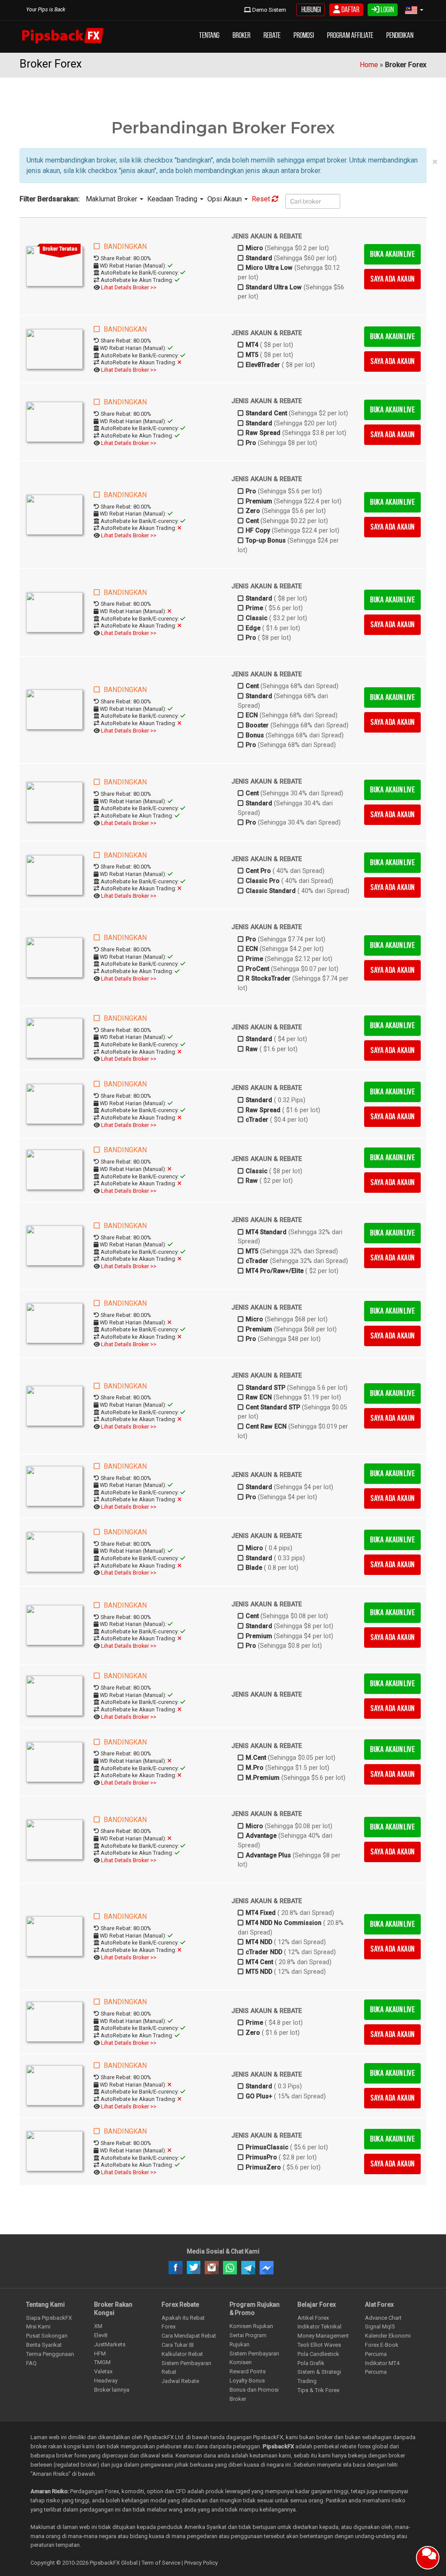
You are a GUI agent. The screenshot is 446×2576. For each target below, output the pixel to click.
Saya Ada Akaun (392, 279)
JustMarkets (110, 2344)
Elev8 (101, 2335)
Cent (252, 521)
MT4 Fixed (261, 1913)
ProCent (257, 969)
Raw (252, 1049)
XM (98, 2326)
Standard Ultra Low (274, 287)
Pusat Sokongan (47, 2336)
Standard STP (265, 1388)
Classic (257, 618)
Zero (253, 511)
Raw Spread (263, 433)
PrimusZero (263, 2167)
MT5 (252, 355)
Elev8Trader (263, 365)
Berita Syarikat (44, 2345)
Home (369, 65)
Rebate (272, 35)
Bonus (255, 735)
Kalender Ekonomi (388, 2336)
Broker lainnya (112, 2390)
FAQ (31, 2363)
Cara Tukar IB (178, 2345)
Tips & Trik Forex (318, 2390)
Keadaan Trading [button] (173, 199)
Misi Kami (38, 2327)
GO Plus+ (259, 2096)
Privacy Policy (201, 2563)
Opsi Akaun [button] (225, 199)
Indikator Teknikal (319, 2327)
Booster (257, 725)
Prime (254, 608)
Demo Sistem (269, 10)
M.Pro (255, 1768)
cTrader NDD (264, 1952)
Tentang (209, 35)
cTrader (257, 1120)
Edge (253, 628)
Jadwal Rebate (180, 2381)
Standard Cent (266, 413)
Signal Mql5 (380, 2327)
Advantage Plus (268, 1855)
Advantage (261, 1836)
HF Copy (258, 531)
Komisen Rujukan (251, 2326)
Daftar (350, 10)
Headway (106, 2381)
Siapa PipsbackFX (49, 2318)
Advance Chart (383, 2318)
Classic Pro (263, 881)
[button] (414, 10)
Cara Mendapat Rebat (189, 2336)
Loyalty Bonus (247, 2381)
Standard (259, 258)
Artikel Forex (313, 2318)
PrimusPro (261, 2157)
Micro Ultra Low (269, 268)
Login (387, 10)
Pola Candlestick (318, 2354)
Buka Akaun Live (392, 254)
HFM (100, 2354)
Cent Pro (258, 871)
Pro (251, 443)
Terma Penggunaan (50, 2354)
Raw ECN (259, 1397)
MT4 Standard (266, 1232)
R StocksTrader (268, 979)
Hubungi (311, 10)
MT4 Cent (259, 1962)
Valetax (103, 2371)
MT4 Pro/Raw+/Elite (275, 1271)
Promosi (304, 35)
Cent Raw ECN (266, 1427)
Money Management (323, 2336)
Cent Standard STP (273, 1407)
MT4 (252, 345)
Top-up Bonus (266, 541)
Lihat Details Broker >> (129, 287)
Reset (262, 199)
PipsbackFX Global (114, 2563)
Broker (242, 35)
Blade (254, 1568)
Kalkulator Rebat (182, 2354)
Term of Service (161, 2563)
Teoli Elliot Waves (319, 2345)
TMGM (102, 2362)
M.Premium (263, 1778)
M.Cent (256, 1758)
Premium (259, 501)
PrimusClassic (267, 2147)
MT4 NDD (259, 1942)
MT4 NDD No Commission (284, 1923)
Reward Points (248, 2371)
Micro (254, 248)
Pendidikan (400, 35)
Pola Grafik (311, 2363)
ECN (252, 715)
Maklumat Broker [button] (112, 199)
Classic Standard (271, 891)
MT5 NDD (259, 1972)
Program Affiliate (350, 35)
